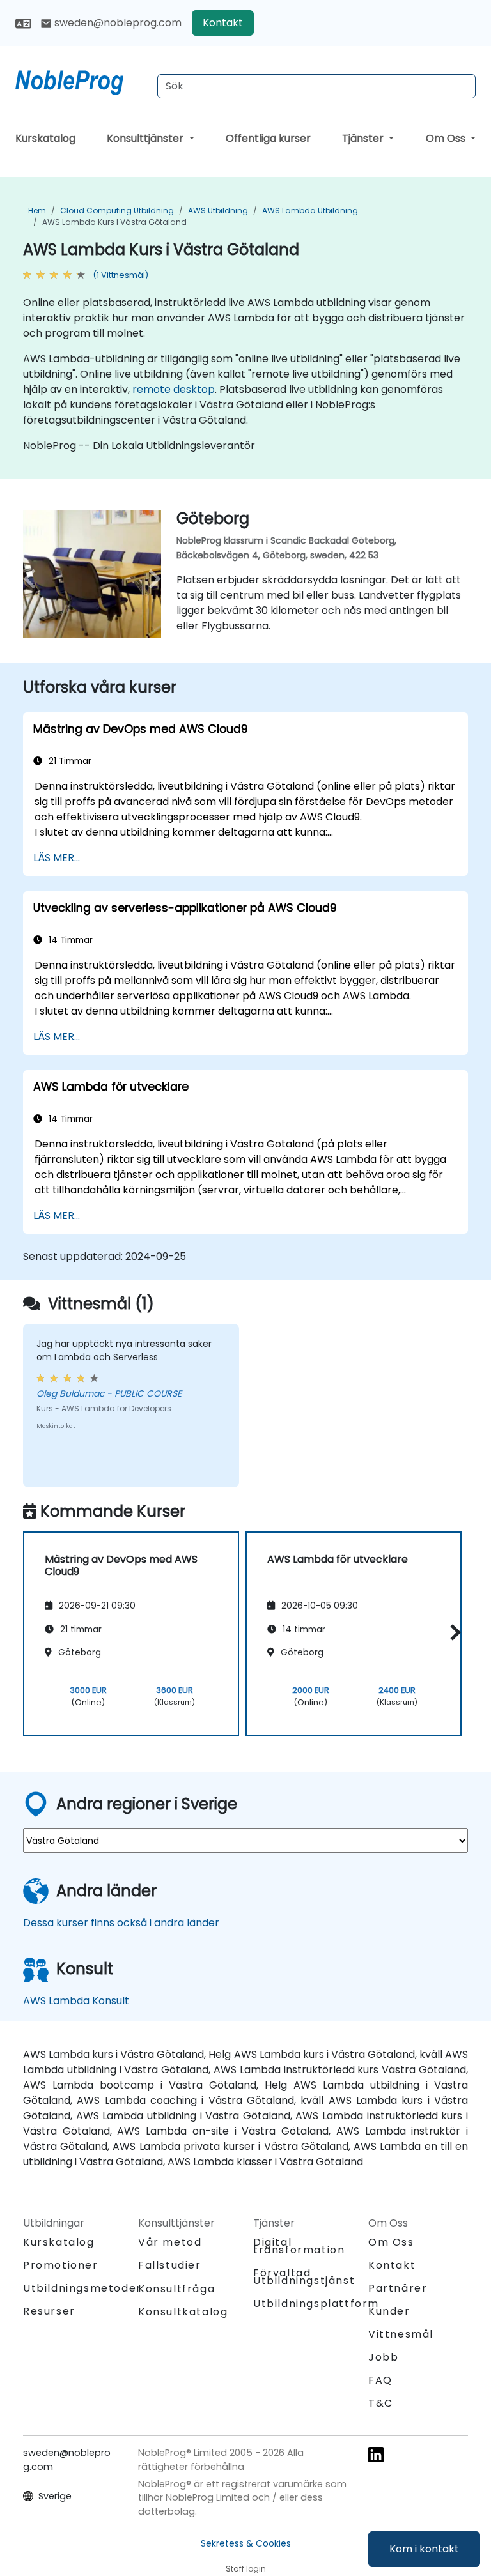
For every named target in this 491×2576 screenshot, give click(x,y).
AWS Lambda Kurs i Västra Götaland (114, 222)
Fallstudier (170, 2265)
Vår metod (170, 2242)
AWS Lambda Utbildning (310, 211)
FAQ (380, 2380)
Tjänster (364, 138)
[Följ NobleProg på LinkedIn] (376, 2454)
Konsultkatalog (183, 2312)
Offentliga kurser (268, 138)
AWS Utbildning (218, 211)
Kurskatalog (45, 138)
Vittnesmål (401, 2334)
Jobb (383, 2357)
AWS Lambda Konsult (76, 2001)
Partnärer (398, 2288)
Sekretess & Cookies (246, 2543)
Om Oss (447, 138)
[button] (452, 1632)
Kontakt (223, 23)
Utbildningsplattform (316, 2304)
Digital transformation (299, 2246)
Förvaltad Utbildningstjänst (304, 2277)
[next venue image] (151, 579)
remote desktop (174, 389)
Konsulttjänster (146, 138)
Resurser (49, 2311)
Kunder (389, 2311)
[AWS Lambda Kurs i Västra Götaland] (81, 80)
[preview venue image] (33, 579)
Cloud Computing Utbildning (117, 211)
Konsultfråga (176, 2289)
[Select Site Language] (23, 23)
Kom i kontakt (424, 2549)
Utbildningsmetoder (82, 2288)
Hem (37, 211)
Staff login (246, 2569)
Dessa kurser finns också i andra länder (121, 1923)
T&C (381, 2403)
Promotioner (61, 2265)
